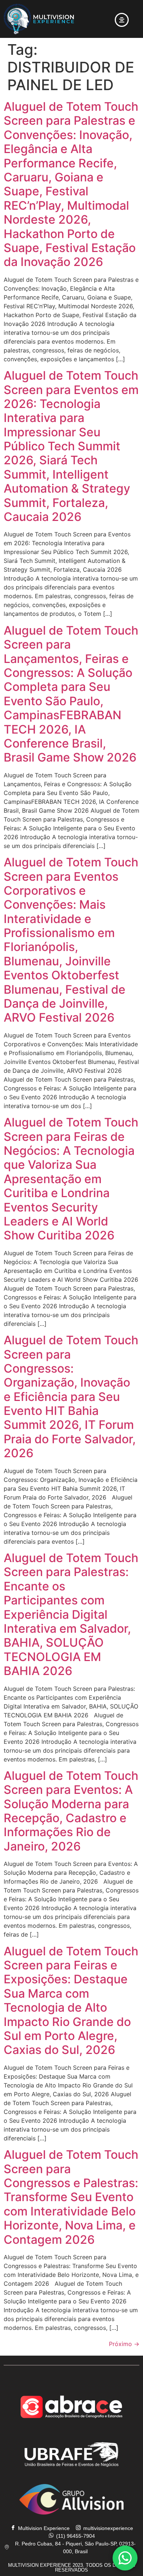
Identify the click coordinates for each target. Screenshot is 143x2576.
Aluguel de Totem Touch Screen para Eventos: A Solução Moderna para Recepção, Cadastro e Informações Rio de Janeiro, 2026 (71, 1811)
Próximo (124, 2344)
